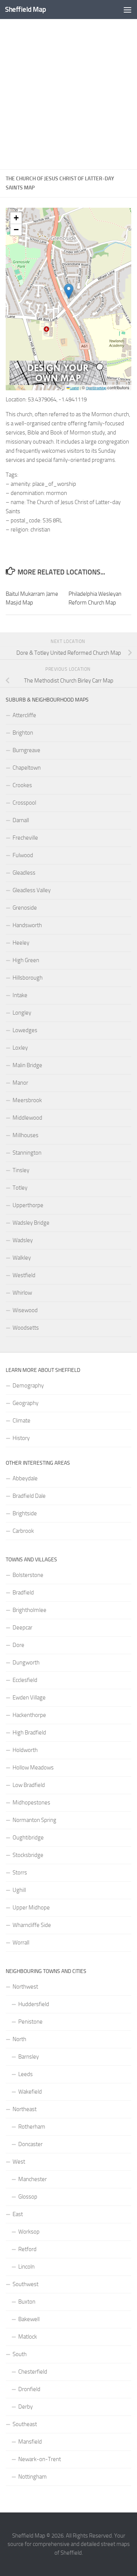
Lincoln (26, 2267)
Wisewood (25, 1310)
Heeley (21, 943)
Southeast (25, 2424)
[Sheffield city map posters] (58, 383)
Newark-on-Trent (40, 2459)
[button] (69, 291)
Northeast (25, 2109)
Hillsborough (28, 978)
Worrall (21, 1943)
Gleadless (24, 873)
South (20, 2354)
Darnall (21, 820)
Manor (20, 1083)
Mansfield (30, 2442)
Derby (25, 2407)
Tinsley (21, 1170)
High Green (26, 960)
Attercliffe (24, 715)
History (21, 1438)
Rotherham (32, 2127)
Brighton (23, 733)
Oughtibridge (28, 1838)
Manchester (33, 2179)
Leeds (25, 2074)
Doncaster (30, 2144)
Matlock (28, 2337)
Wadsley (23, 1240)
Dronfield (29, 2389)
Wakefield (30, 2092)
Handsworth (27, 925)
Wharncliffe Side (32, 1925)
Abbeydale (25, 1478)
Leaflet (74, 388)
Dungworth (26, 1663)
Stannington (27, 1153)
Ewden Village (29, 1698)
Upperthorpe (28, 1205)
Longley (22, 1013)
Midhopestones (31, 1803)
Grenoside (25, 908)
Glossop (28, 2197)
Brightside (25, 1513)
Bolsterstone (28, 1575)
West (19, 2162)
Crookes (22, 785)
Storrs (20, 1873)
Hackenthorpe (29, 1715)
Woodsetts (26, 1328)
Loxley (20, 1048)
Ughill (19, 1890)
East (18, 2214)
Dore (18, 1645)
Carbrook (23, 1531)
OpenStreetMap (96, 388)
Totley (20, 1188)
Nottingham (33, 2477)
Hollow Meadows (33, 1768)
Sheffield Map (25, 9)
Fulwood (23, 855)
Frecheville (25, 838)
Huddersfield (34, 2004)
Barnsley (29, 2057)
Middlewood (27, 1118)
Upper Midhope (31, 1908)
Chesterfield (33, 2372)
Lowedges (25, 1030)
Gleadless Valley (32, 890)
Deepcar (22, 1628)
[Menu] (127, 10)
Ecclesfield (25, 1680)
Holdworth (25, 1750)
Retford (27, 2249)
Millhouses (25, 1135)
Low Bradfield (29, 1785)
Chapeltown (27, 768)
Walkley (22, 1258)
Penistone (30, 2022)
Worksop (29, 2232)
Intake (20, 995)
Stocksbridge (28, 1855)
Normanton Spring (34, 1820)
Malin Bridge (27, 1065)
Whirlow (22, 1293)
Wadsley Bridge (31, 1223)
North (19, 2039)
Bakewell (29, 2319)
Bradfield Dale (29, 1496)
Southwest (25, 2284)
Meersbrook (27, 1100)
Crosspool (24, 803)
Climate (22, 1421)
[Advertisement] (68, 94)
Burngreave (26, 750)
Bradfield (23, 1593)
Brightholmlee (29, 1610)
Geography (25, 1403)
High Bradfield (29, 1733)
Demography (28, 1386)
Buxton (27, 2302)
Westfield (24, 1275)
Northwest (25, 1987)
